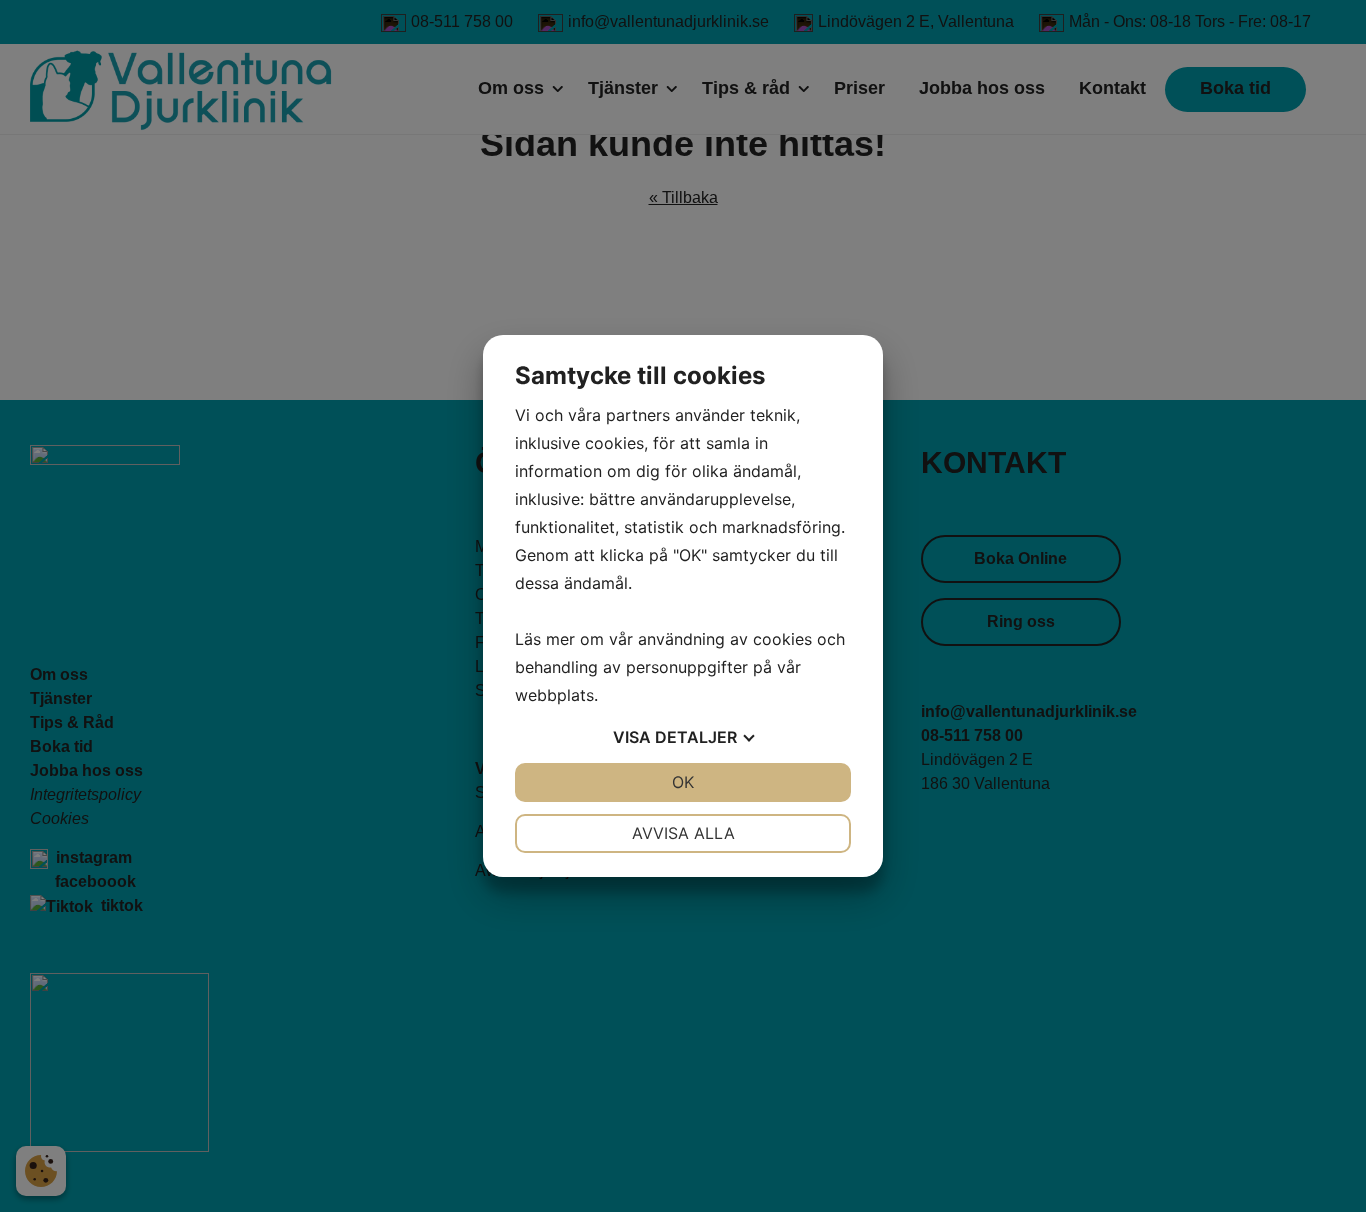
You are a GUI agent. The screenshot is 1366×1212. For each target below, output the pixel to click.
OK (683, 782)
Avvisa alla (683, 833)
